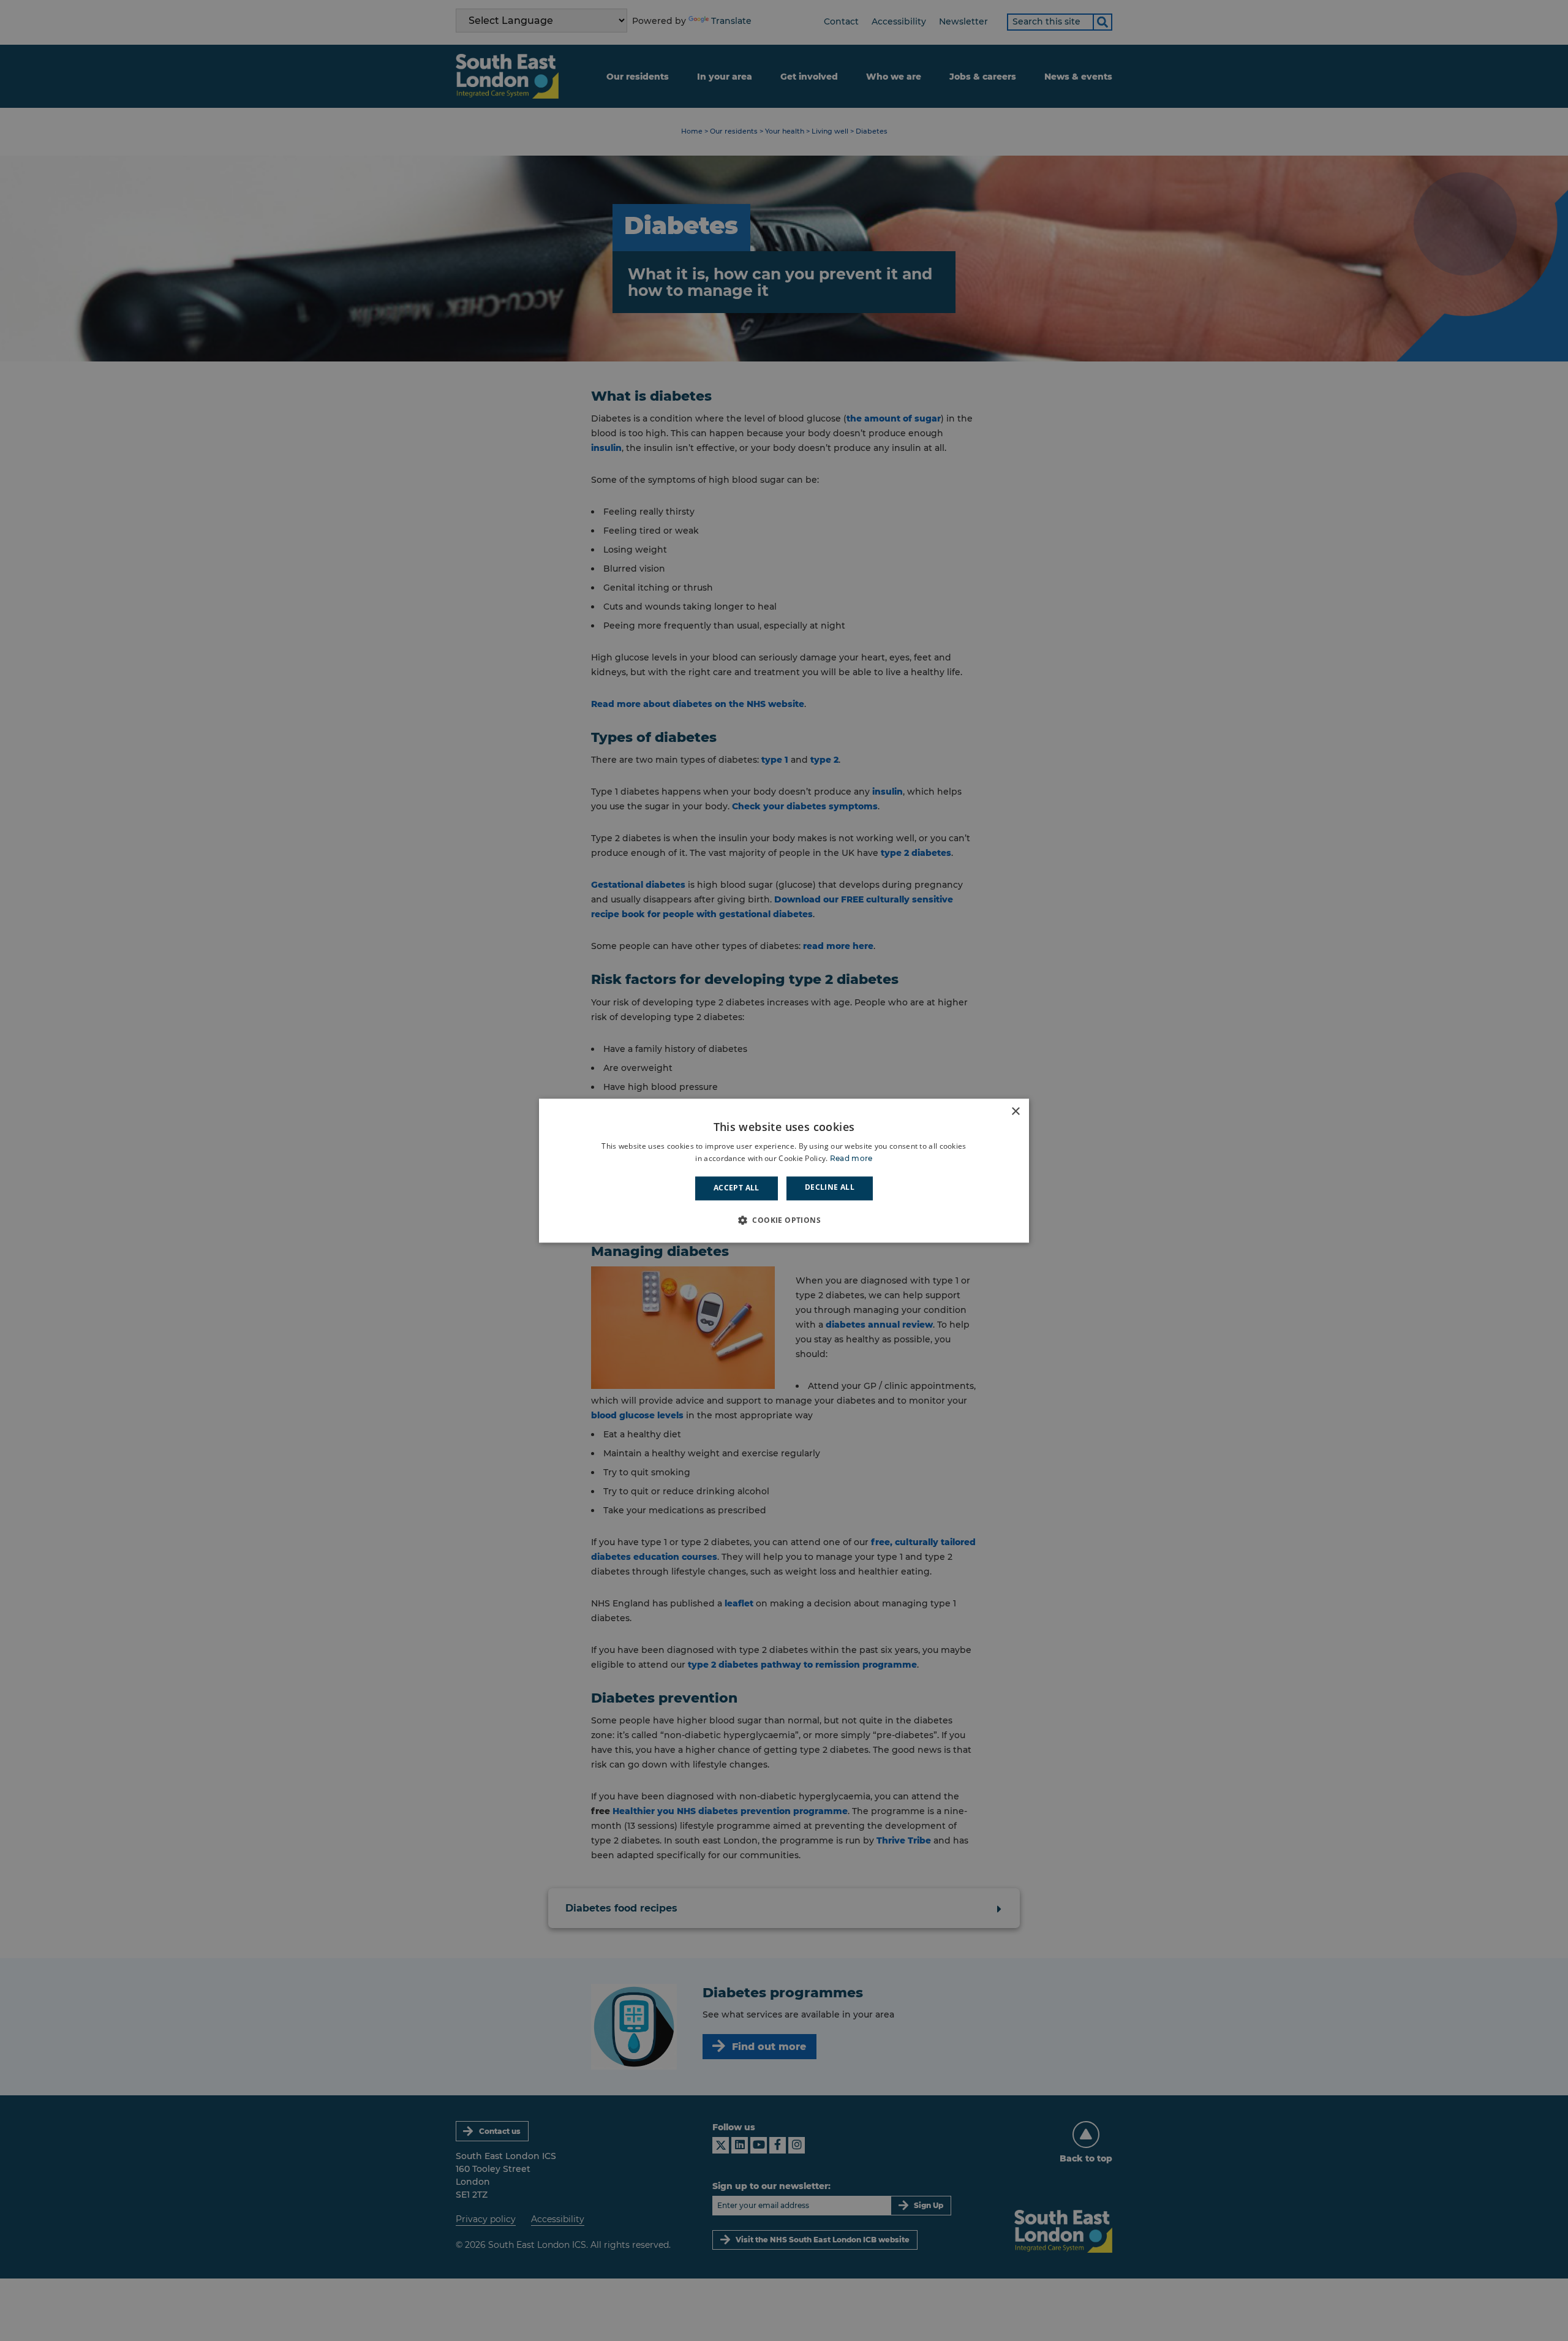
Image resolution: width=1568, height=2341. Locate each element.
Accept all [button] (737, 1188)
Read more (851, 1158)
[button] (784, 1220)
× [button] (1015, 1112)
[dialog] (784, 1170)
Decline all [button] (830, 1188)
